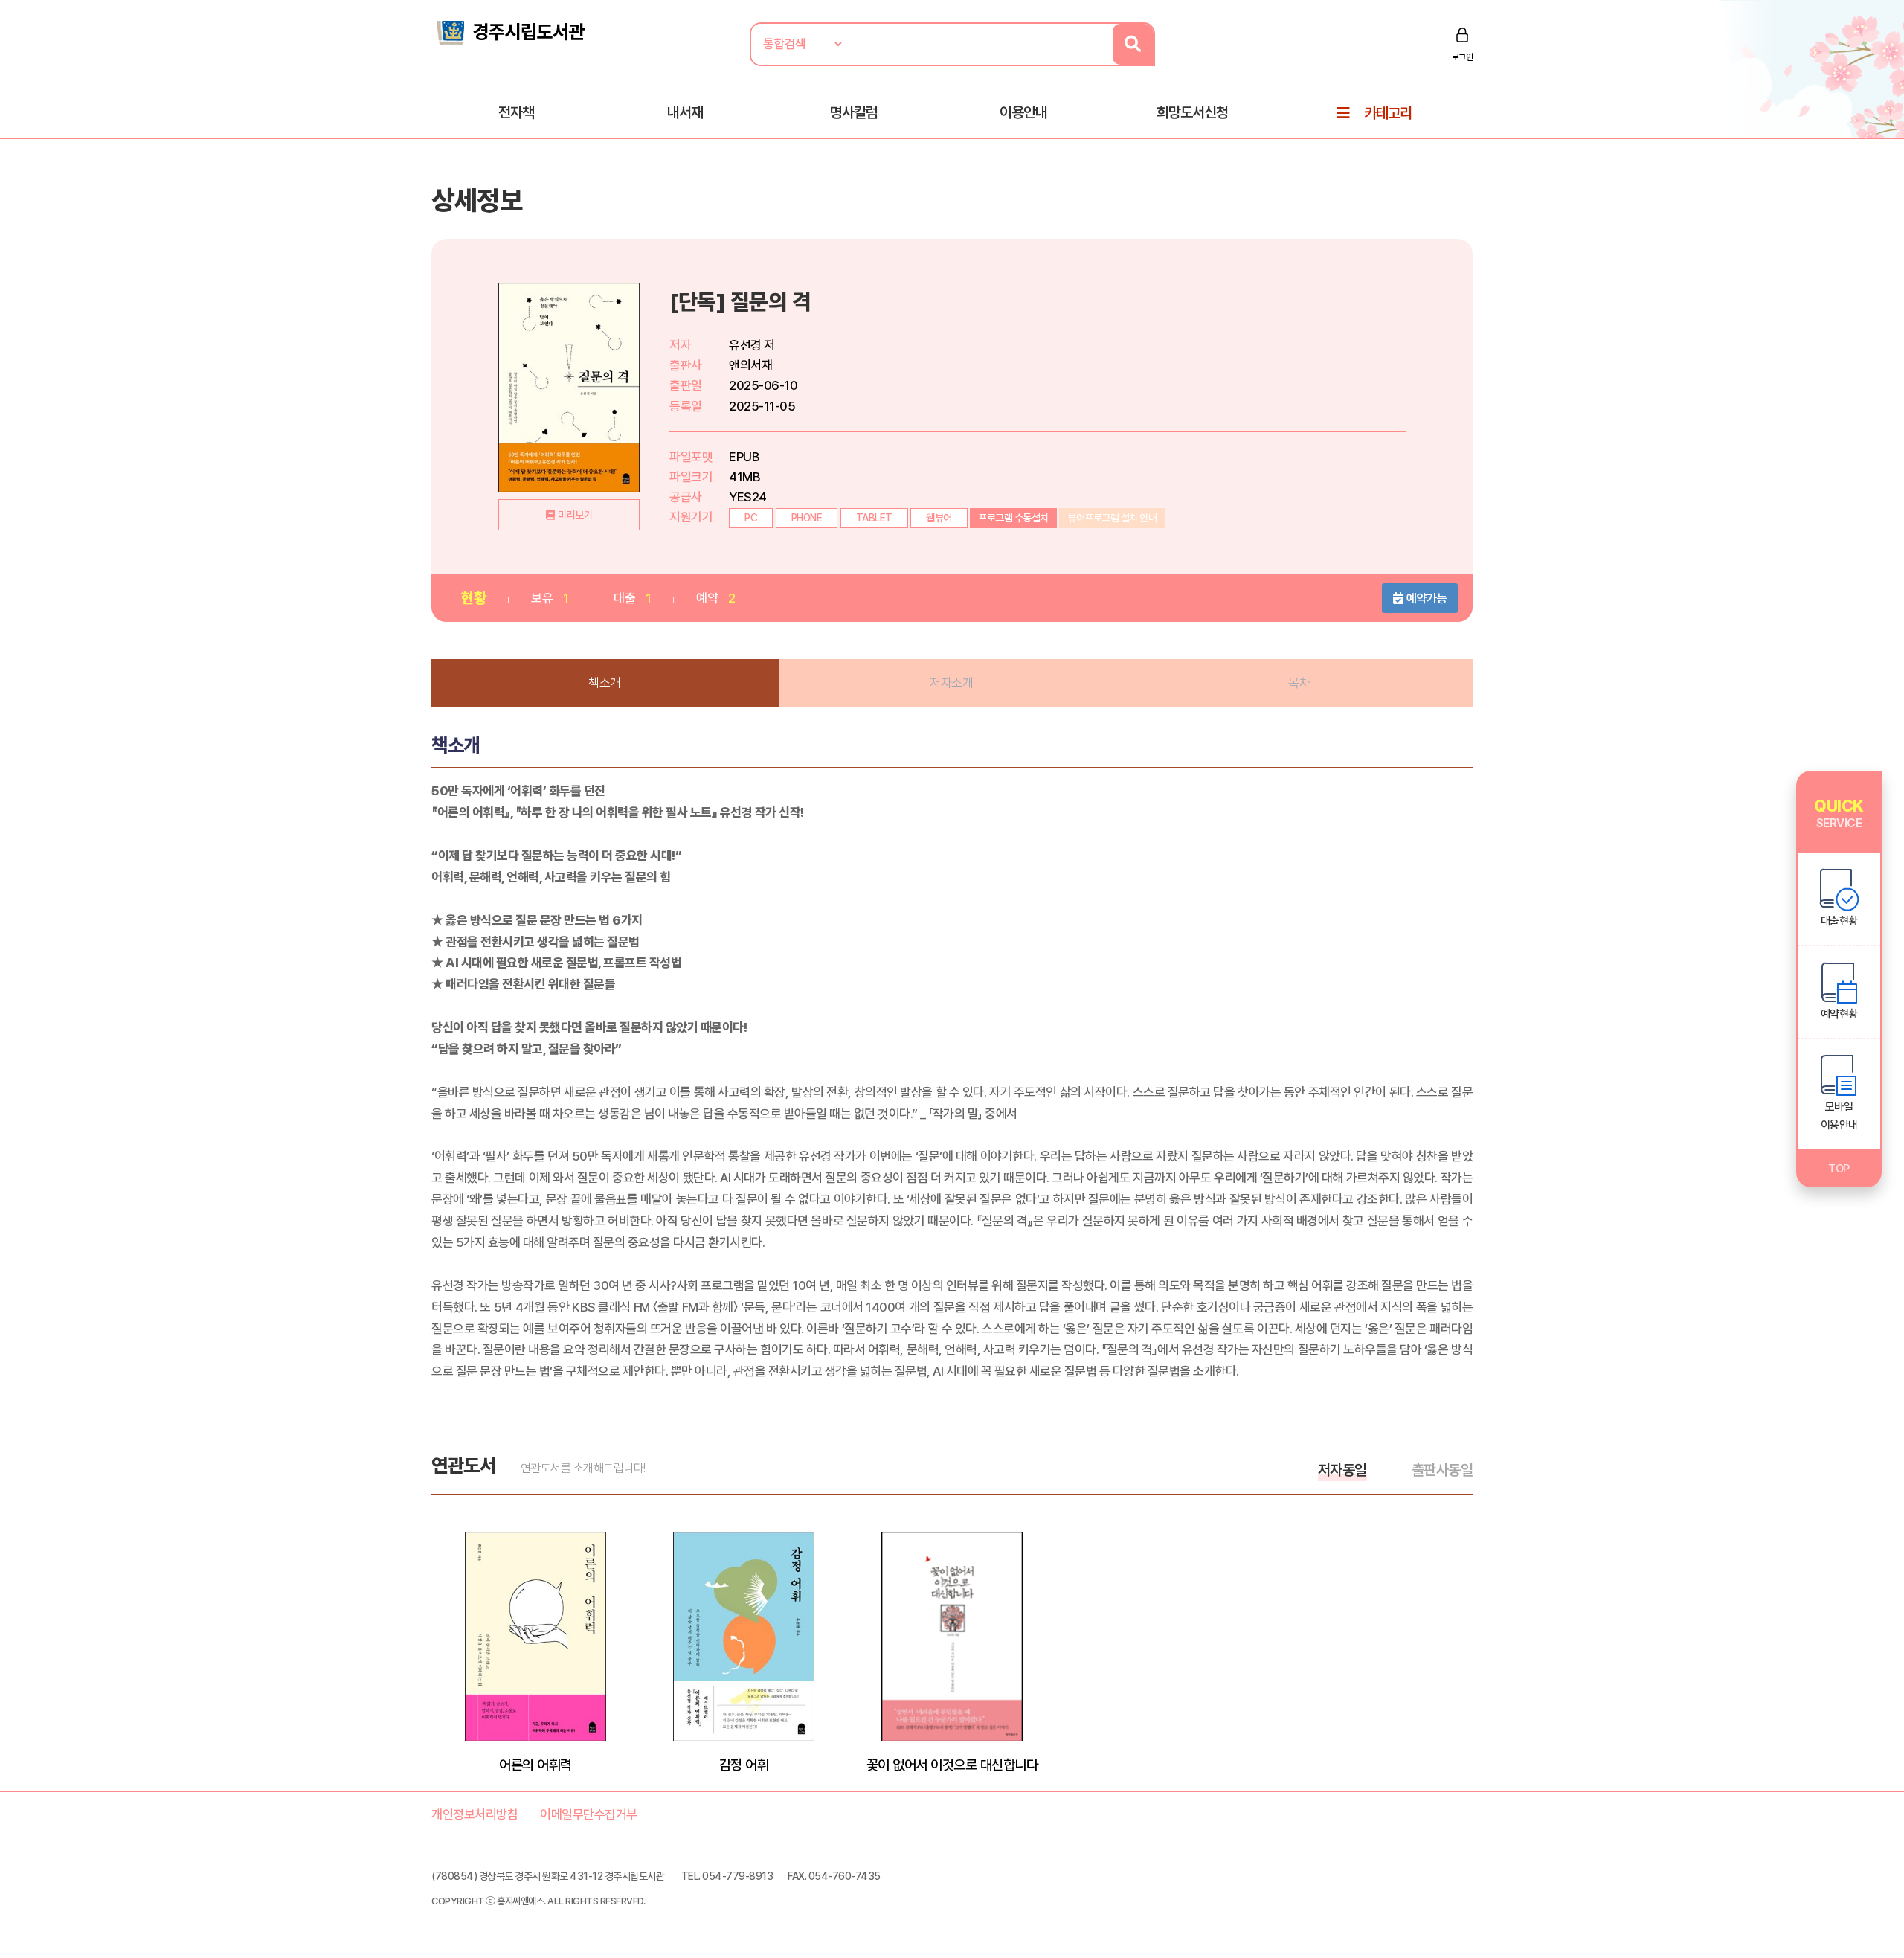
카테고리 (1388, 113)
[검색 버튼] (1133, 44)
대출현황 (1839, 921)
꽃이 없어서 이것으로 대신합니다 (952, 1765)
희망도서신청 (1192, 112)
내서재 (685, 112)
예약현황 (1839, 1014)
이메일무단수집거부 (589, 1814)
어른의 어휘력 (535, 1765)
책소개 (605, 683)
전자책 (516, 112)
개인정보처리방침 (475, 1814)
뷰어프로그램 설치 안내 (1112, 518)
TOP (1839, 1169)
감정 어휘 (744, 1765)
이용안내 (1023, 112)
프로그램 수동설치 (1013, 518)
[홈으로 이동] (509, 31)
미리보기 (575, 515)
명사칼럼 (854, 112)
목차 (1299, 683)
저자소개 (951, 683)
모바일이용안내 (1839, 1116)
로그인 (1463, 57)
